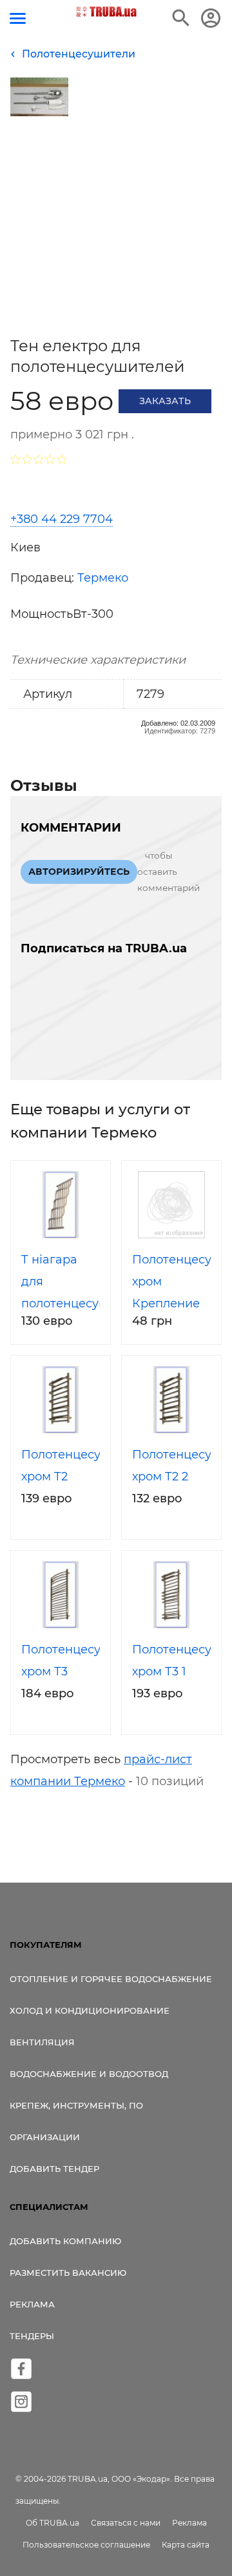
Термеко (103, 578)
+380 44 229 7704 (62, 519)
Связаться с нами (126, 2523)
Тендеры (32, 2336)
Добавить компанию (65, 2241)
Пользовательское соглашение (86, 2545)
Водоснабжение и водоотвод (89, 2074)
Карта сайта (186, 2545)
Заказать (165, 401)
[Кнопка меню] (18, 18)
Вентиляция (42, 2042)
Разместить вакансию (68, 2273)
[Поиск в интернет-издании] (181, 18)
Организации (45, 2137)
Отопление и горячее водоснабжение (111, 1979)
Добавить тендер (54, 2169)
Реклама (32, 2304)
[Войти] (211, 18)
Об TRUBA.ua (53, 2523)
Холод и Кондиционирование (90, 2010)
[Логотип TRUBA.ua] (107, 12)
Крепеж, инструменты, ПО (76, 2105)
